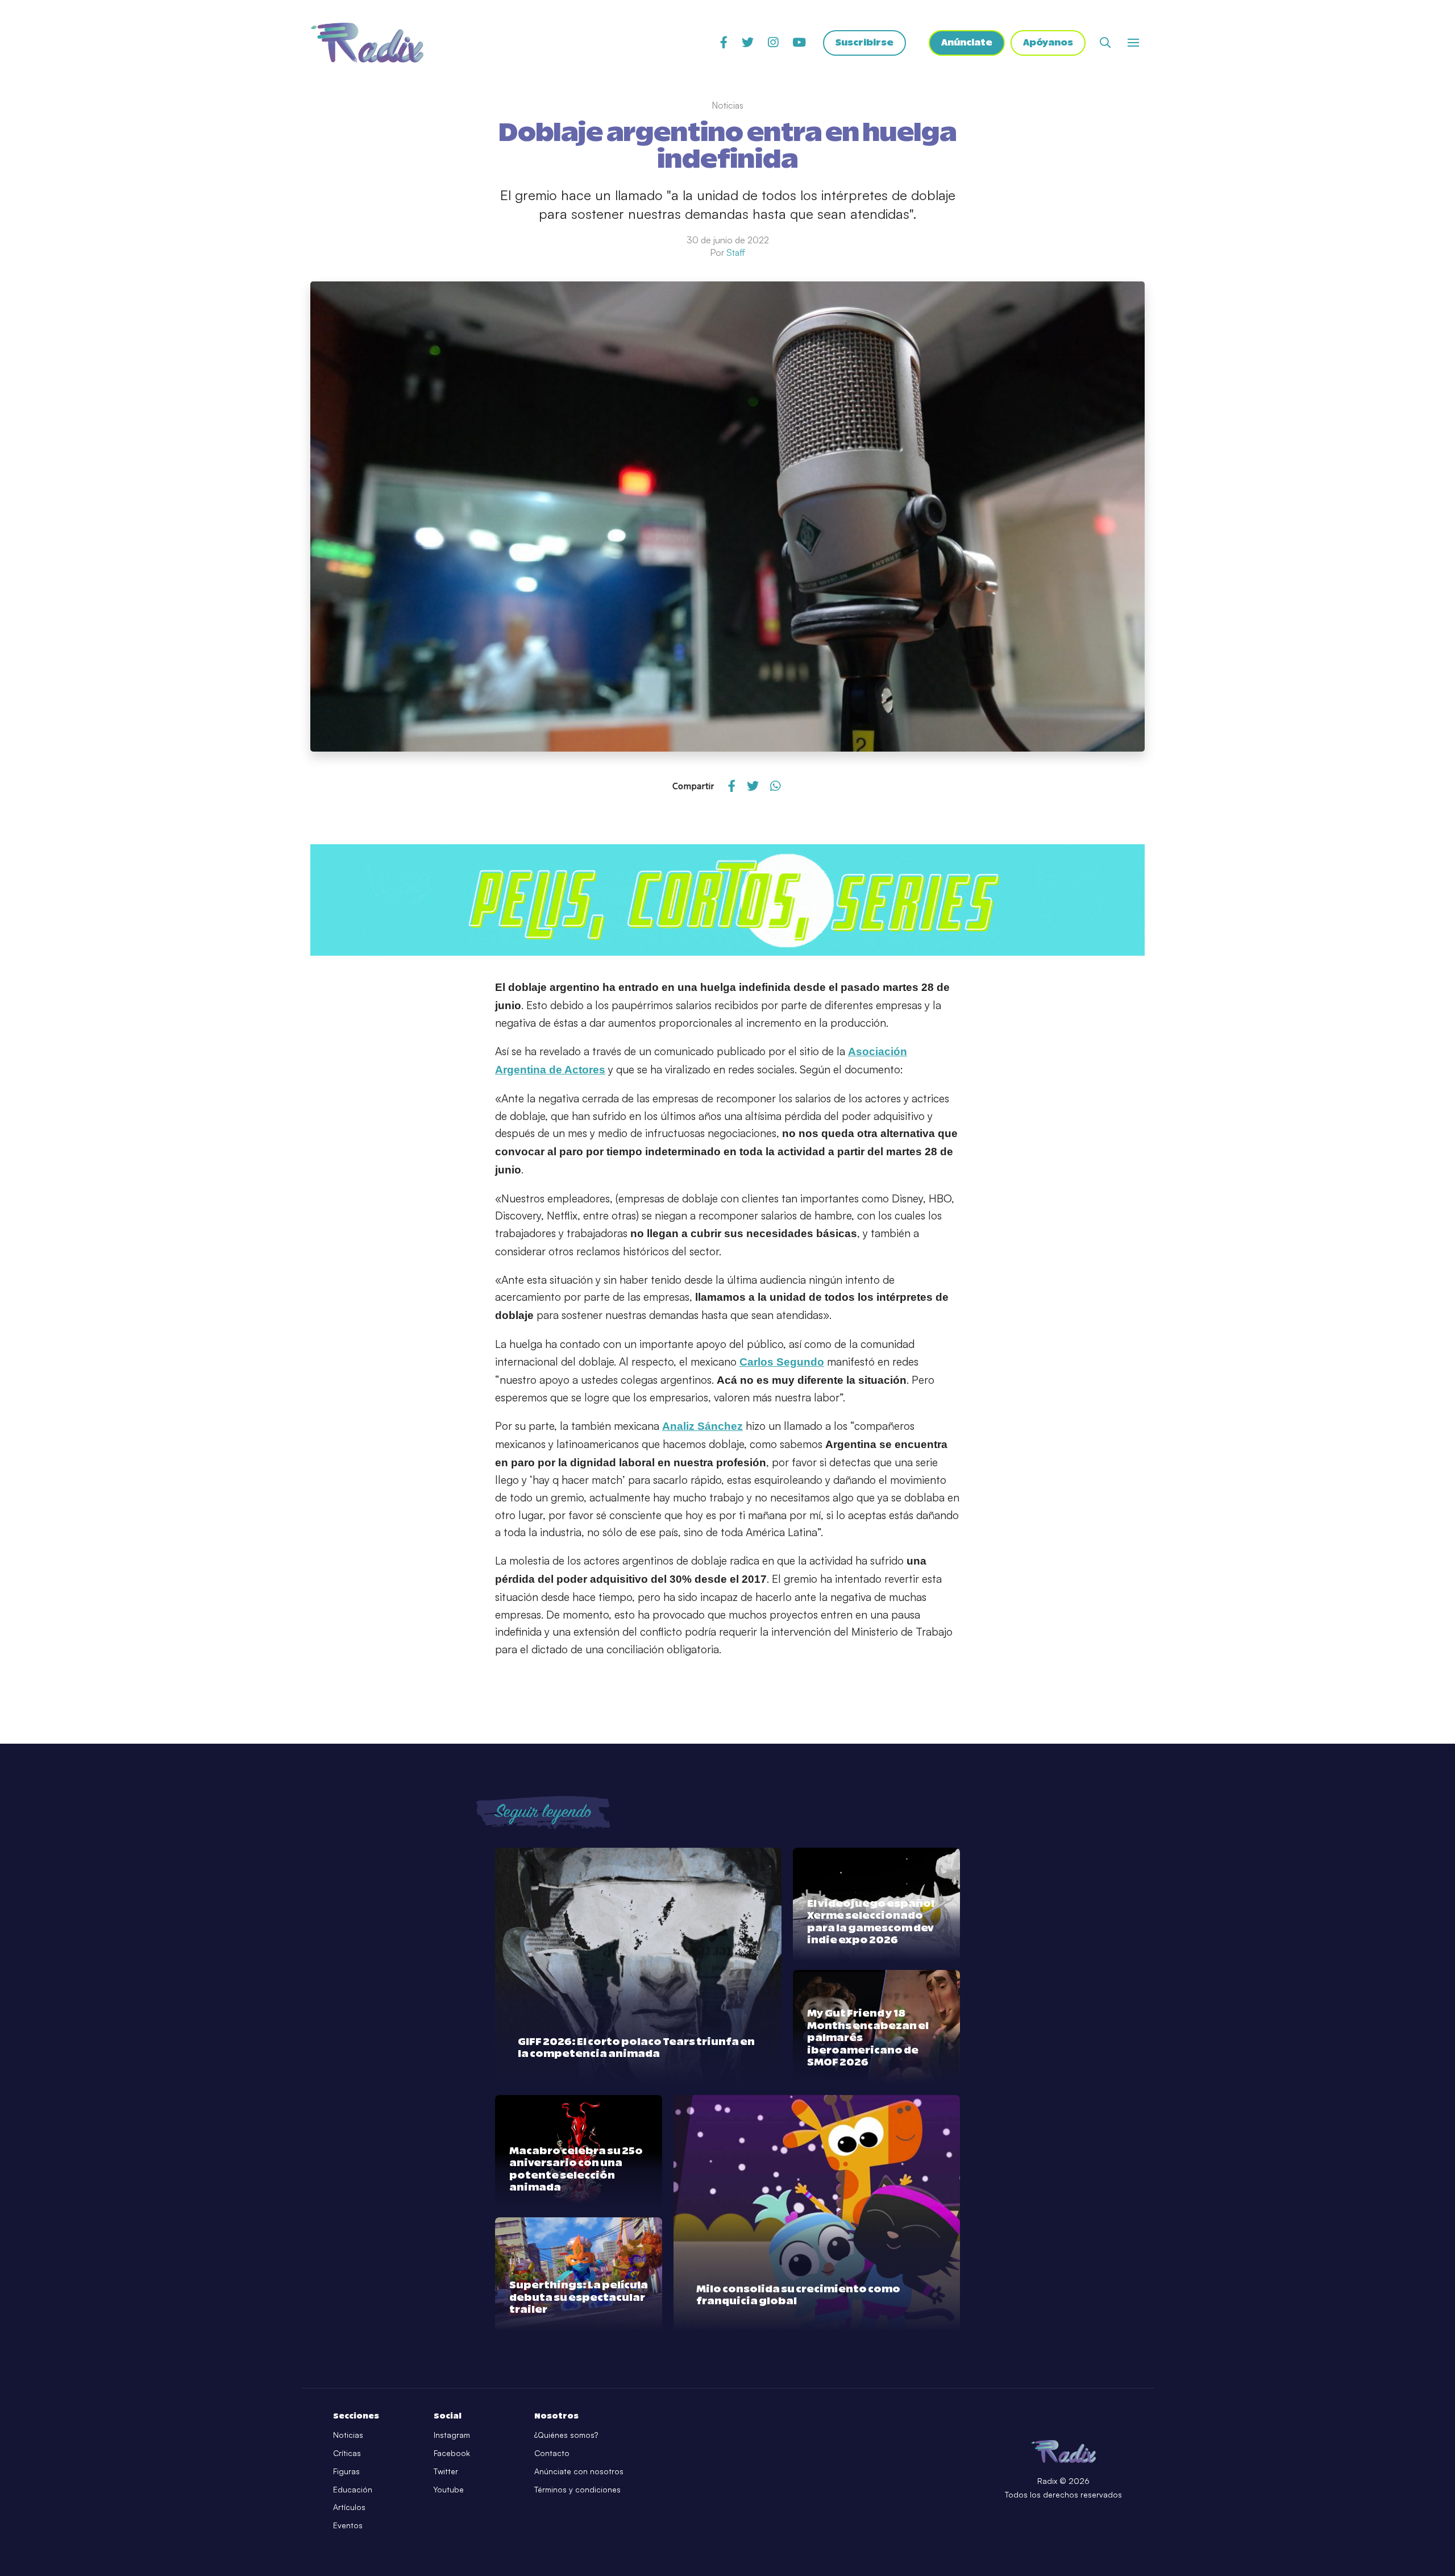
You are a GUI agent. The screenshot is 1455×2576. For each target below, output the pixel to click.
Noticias (348, 2435)
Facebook (452, 2453)
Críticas (347, 2453)
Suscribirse (864, 43)
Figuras (346, 2471)
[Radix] (367, 43)
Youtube (449, 2489)
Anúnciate (967, 43)
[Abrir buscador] (1105, 42)
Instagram (452, 2435)
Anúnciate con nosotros (579, 2471)
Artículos (349, 2507)
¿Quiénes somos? (566, 2435)
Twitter (446, 2471)
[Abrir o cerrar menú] (1133, 43)
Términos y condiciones (577, 2489)
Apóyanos (1048, 43)
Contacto (552, 2453)
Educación (353, 2489)
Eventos (348, 2525)
